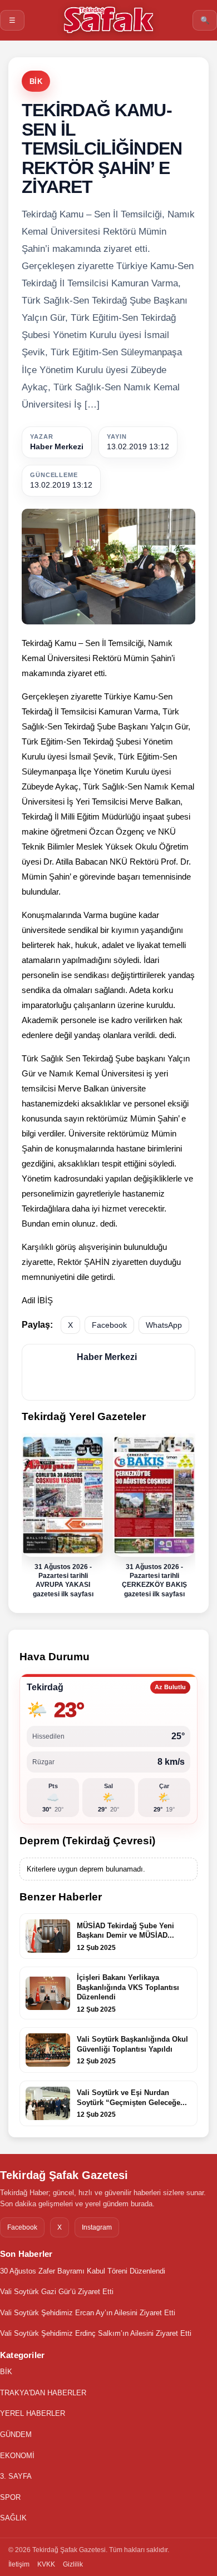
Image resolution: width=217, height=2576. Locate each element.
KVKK (46, 2564)
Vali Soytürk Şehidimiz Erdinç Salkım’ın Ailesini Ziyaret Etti (96, 2333)
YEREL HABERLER (33, 2413)
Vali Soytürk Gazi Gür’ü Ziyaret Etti (57, 2292)
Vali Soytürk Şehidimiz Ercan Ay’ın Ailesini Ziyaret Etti (88, 2313)
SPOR (10, 2497)
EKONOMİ (17, 2456)
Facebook (109, 1325)
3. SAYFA (16, 2476)
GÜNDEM (16, 2434)
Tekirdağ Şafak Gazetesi (64, 2175)
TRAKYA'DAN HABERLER (43, 2393)
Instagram (97, 2227)
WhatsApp (164, 1325)
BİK (36, 81)
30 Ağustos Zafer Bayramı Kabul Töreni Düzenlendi (83, 2271)
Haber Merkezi (57, 446)
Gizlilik (73, 2564)
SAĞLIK (13, 2518)
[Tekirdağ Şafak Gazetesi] (108, 20)
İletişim (19, 2564)
